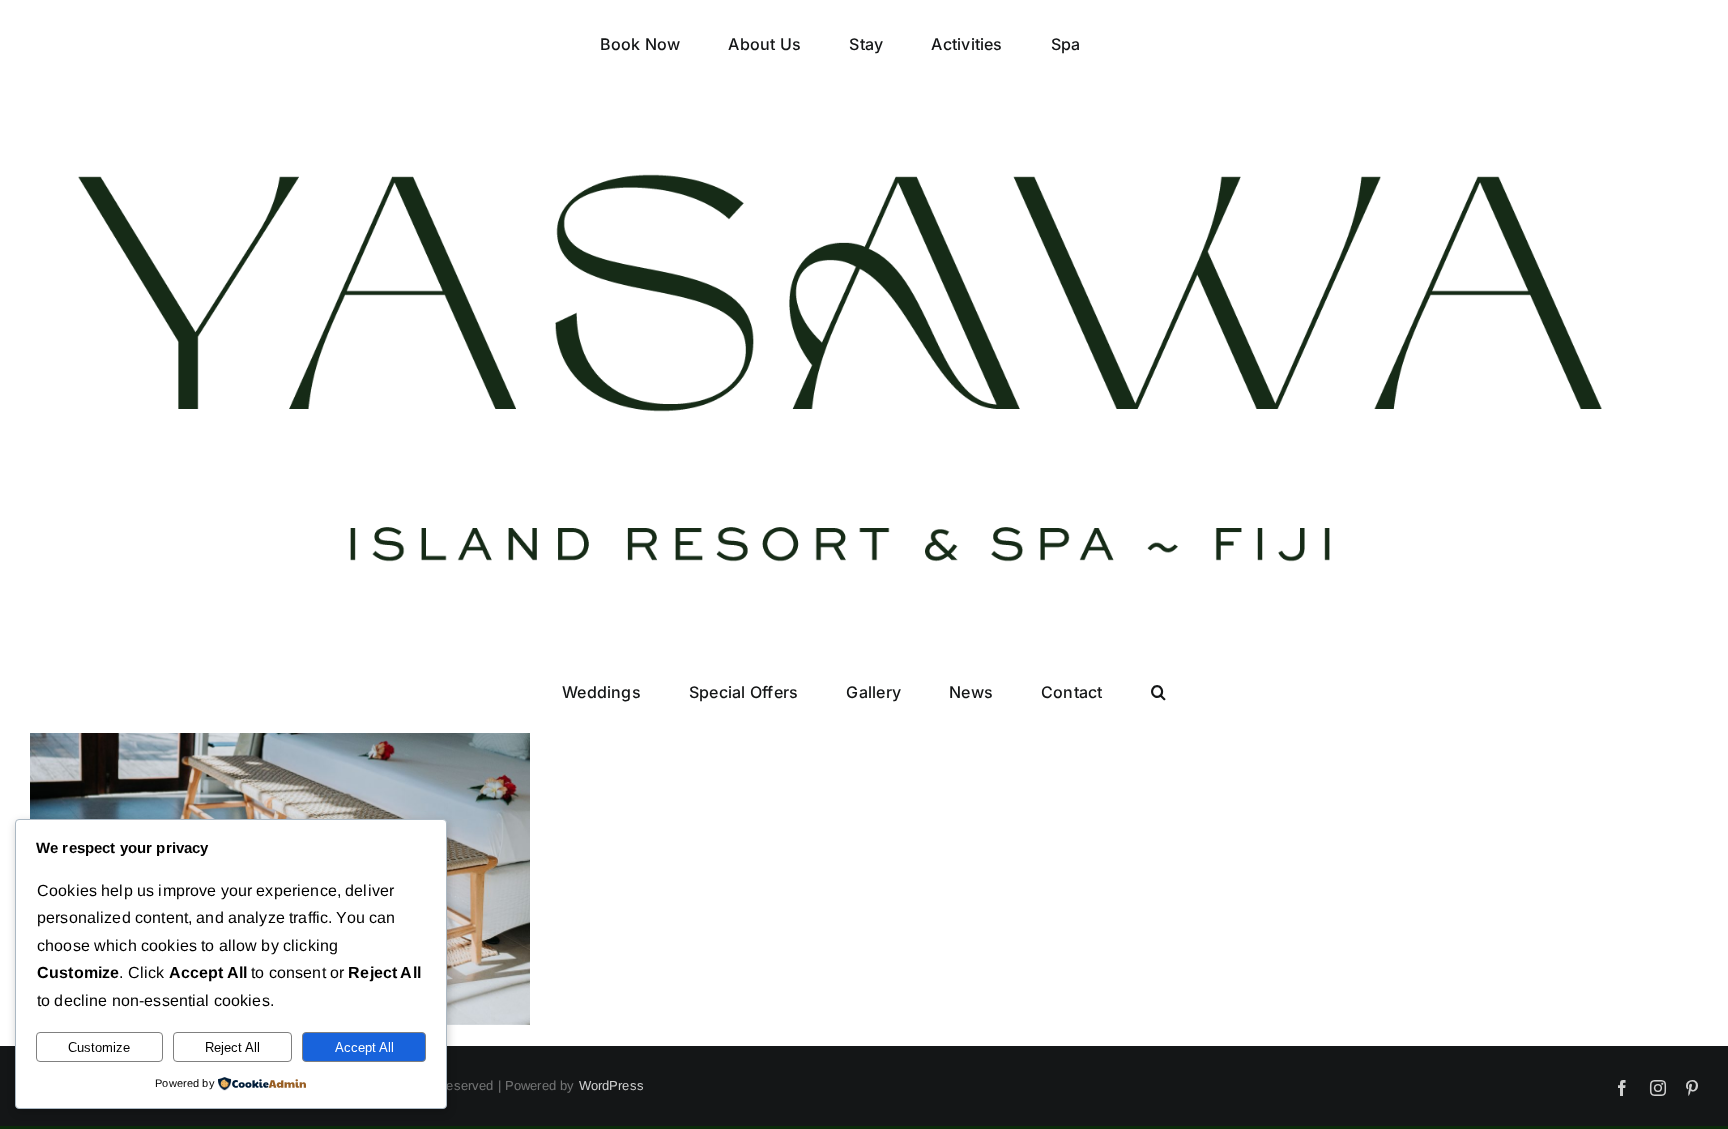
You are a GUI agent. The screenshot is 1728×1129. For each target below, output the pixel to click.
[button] (1088, 698)
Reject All (232, 1047)
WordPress (611, 1085)
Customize (99, 1047)
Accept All (364, 1047)
